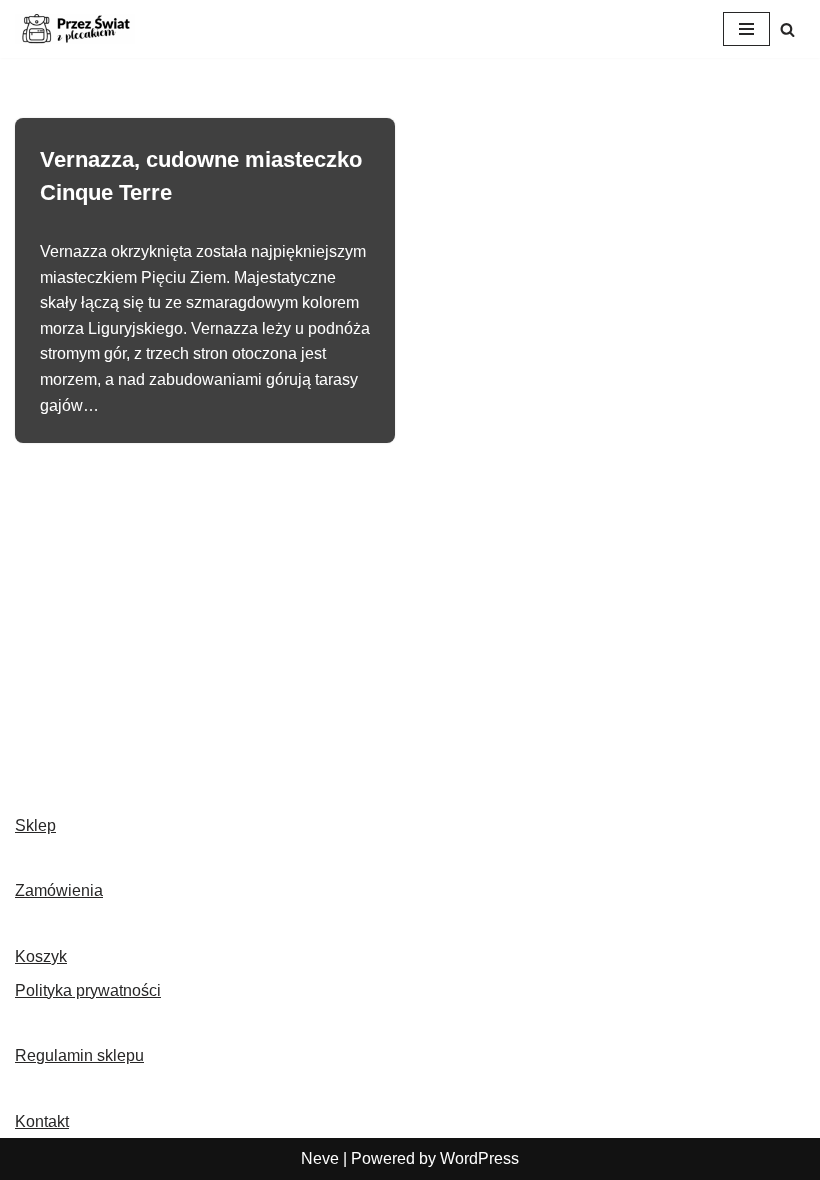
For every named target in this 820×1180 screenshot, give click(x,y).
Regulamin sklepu (79, 1055)
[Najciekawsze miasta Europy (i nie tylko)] (75, 29)
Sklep (35, 825)
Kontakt (42, 1121)
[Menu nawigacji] (746, 29)
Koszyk (41, 956)
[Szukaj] (787, 29)
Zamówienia (59, 890)
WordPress (479, 1158)
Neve (320, 1158)
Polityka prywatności (88, 990)
